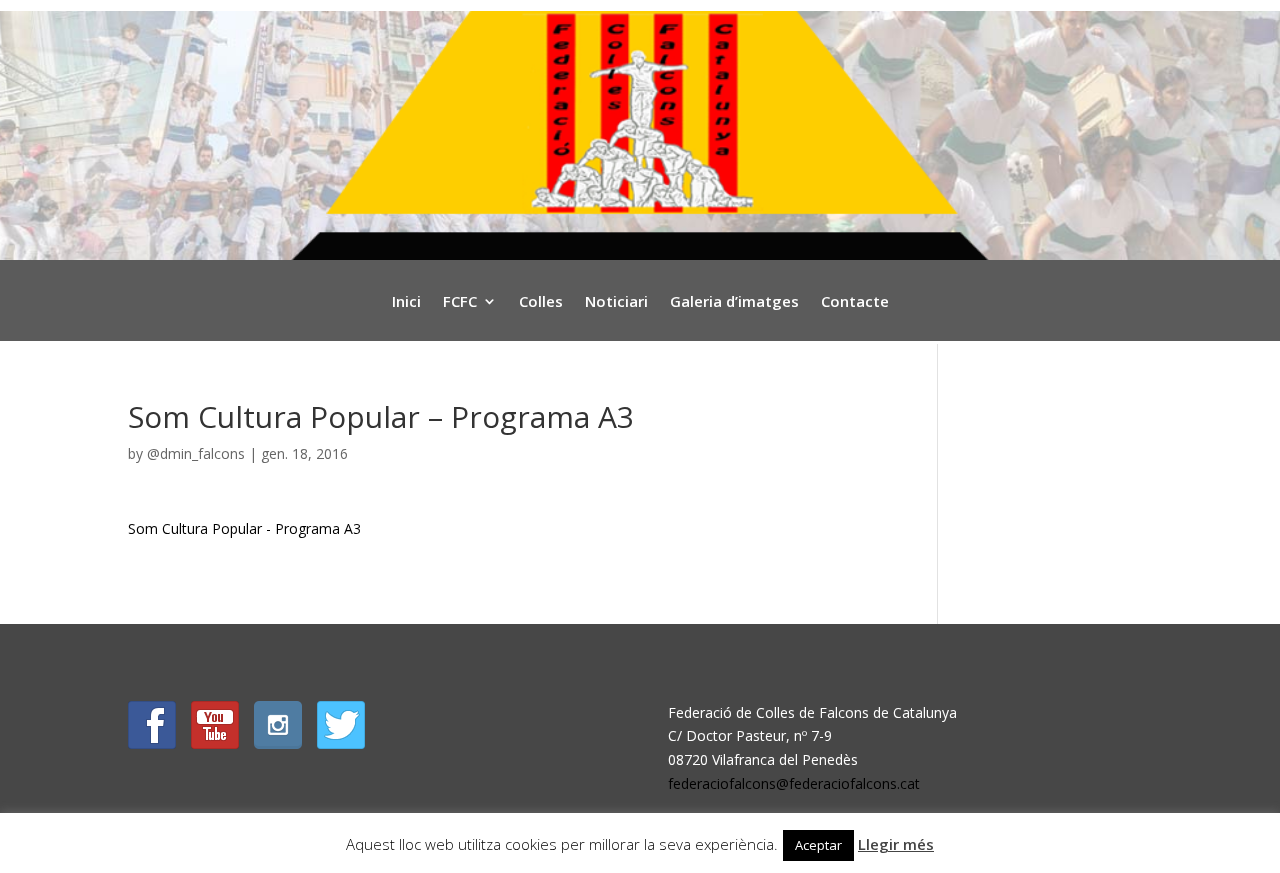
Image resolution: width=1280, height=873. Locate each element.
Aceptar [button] (818, 845)
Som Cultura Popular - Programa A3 (244, 528)
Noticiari (616, 302)
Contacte (855, 302)
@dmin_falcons (196, 453)
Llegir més (896, 844)
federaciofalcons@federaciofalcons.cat (794, 783)
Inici (406, 302)
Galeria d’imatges (734, 302)
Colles (541, 302)
